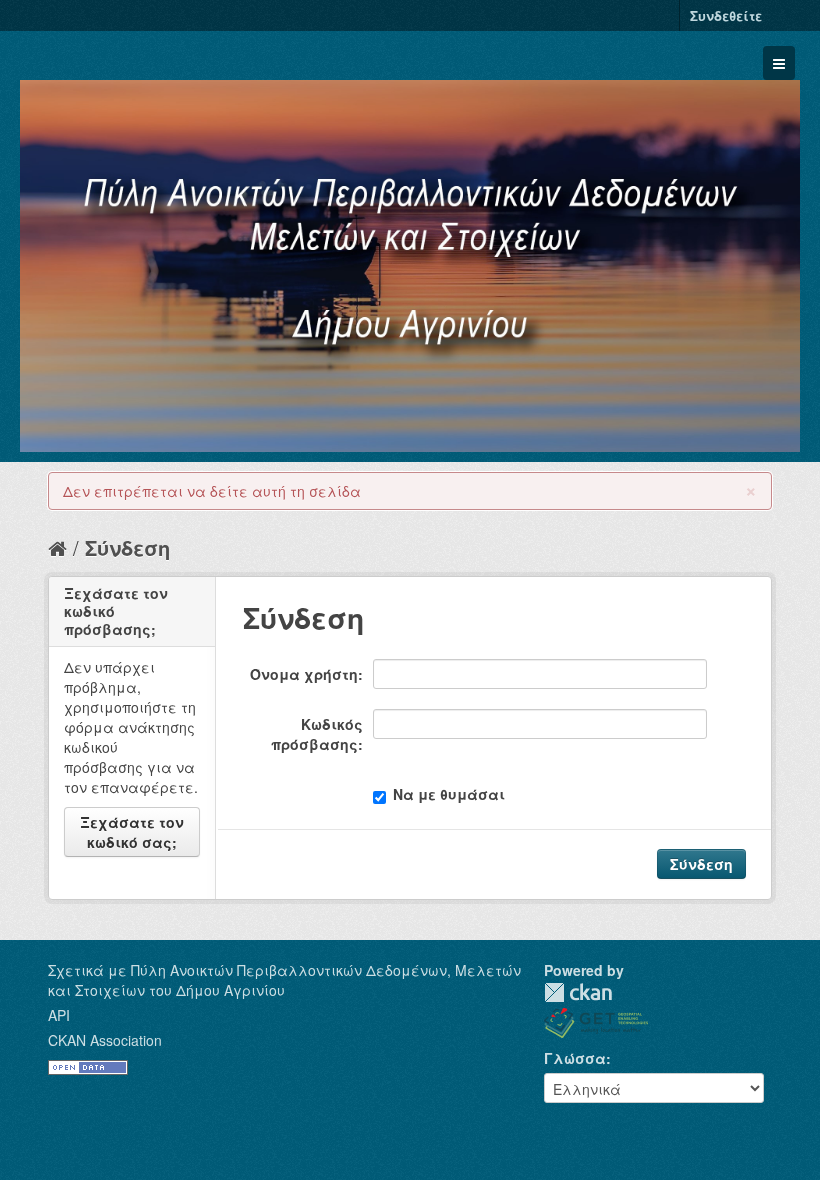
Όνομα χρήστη (304, 674)
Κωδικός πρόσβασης (317, 734)
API (59, 1015)
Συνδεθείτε (726, 15)
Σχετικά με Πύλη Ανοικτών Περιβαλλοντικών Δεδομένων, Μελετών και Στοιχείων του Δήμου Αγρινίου (284, 980)
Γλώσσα (575, 1058)
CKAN (578, 992)
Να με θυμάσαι (449, 794)
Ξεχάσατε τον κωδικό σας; (132, 832)
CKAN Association (105, 1040)
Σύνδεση (127, 547)
